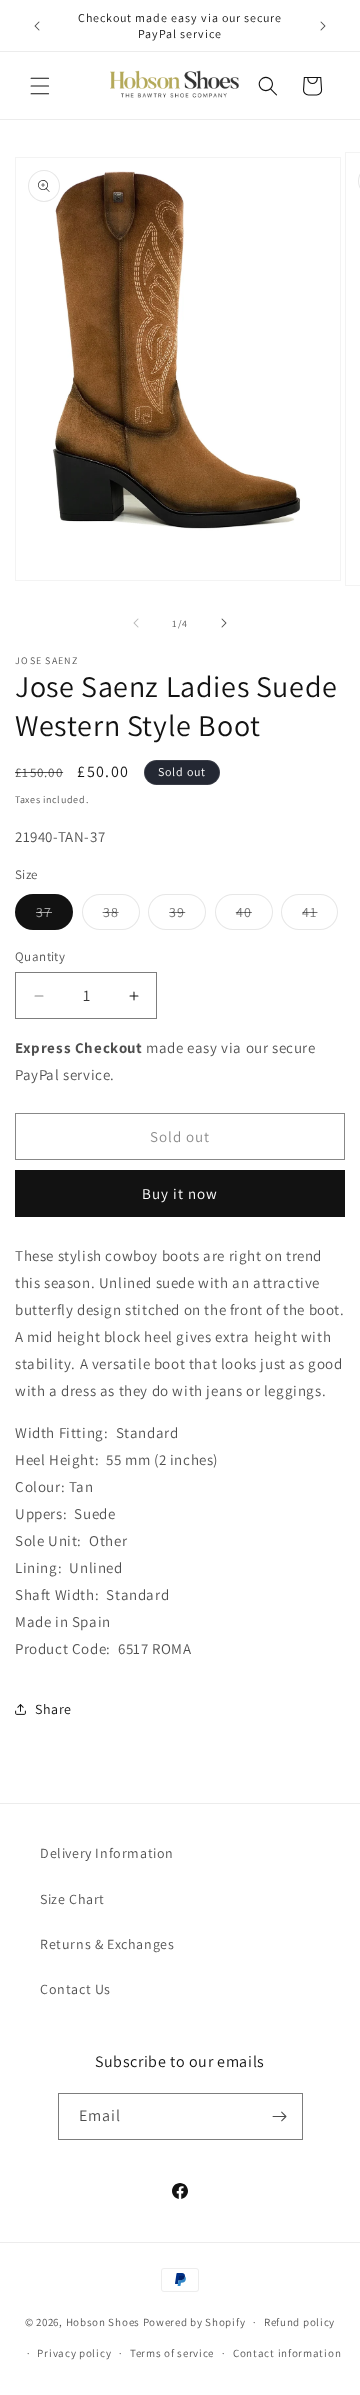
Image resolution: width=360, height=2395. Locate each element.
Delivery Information (107, 1853)
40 (254, 916)
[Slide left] (136, 623)
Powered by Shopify (194, 2322)
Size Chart (72, 1899)
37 (54, 916)
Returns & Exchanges (107, 1944)
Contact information (287, 2353)
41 (320, 916)
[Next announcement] (323, 26)
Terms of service (172, 2353)
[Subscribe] (280, 2116)
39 (187, 916)
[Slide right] (224, 623)
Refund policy (299, 2322)
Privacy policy (74, 2353)
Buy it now (180, 1193)
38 (121, 916)
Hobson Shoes (103, 2322)
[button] (40, 86)
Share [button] (53, 1709)
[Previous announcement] (37, 26)
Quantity (40, 956)
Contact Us (75, 1989)
